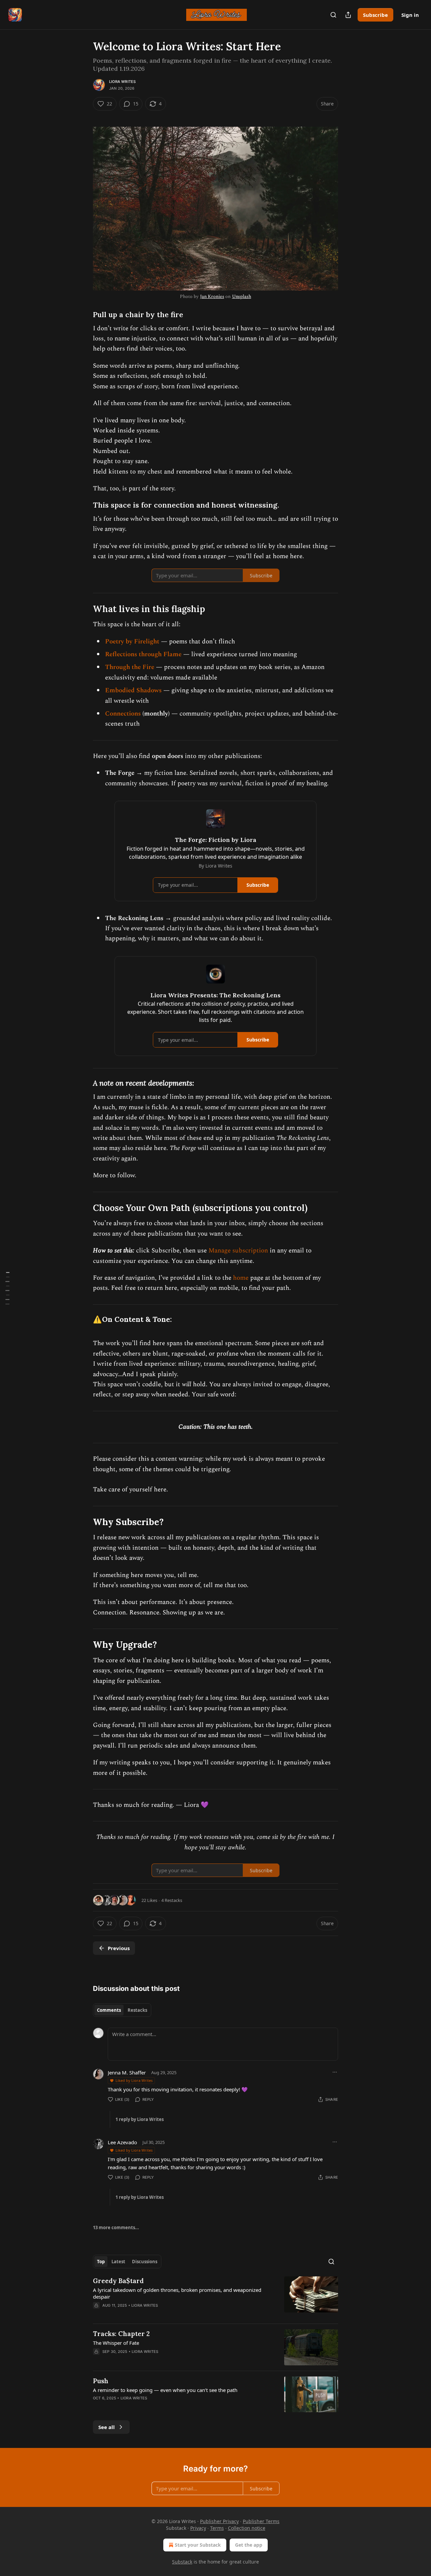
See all (107, 2427)
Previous (119, 1948)
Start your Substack (198, 2545)
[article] (215, 2297)
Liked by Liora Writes (134, 2080)
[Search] (333, 15)
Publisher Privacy (219, 2521)
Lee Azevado (122, 2142)
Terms (217, 2528)
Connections (124, 714)
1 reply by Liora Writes (140, 2119)
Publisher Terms (261, 2521)
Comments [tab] (109, 2010)
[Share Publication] (348, 15)
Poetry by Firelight (132, 642)
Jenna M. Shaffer (127, 2072)
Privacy (198, 2528)
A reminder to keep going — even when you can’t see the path (165, 2390)
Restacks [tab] (137, 2010)
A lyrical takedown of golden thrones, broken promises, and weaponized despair (177, 2293)
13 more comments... (116, 2228)
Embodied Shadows (133, 690)
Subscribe (375, 15)
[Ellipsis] (335, 2072)
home (242, 1278)
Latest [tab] (118, 2262)
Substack (182, 2562)
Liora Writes (122, 82)
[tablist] (122, 2010)
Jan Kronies (212, 296)
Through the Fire (130, 667)
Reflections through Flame (143, 654)
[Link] (84, 315)
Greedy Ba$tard (118, 2281)
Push (101, 2381)
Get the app (249, 2545)
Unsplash (242, 296)
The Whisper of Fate (116, 2343)
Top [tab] (101, 2262)
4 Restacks (172, 1900)
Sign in (410, 15)
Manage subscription (238, 1251)
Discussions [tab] (145, 2262)
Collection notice (247, 2528)
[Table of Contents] (7, 1288)
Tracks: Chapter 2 (121, 2334)
